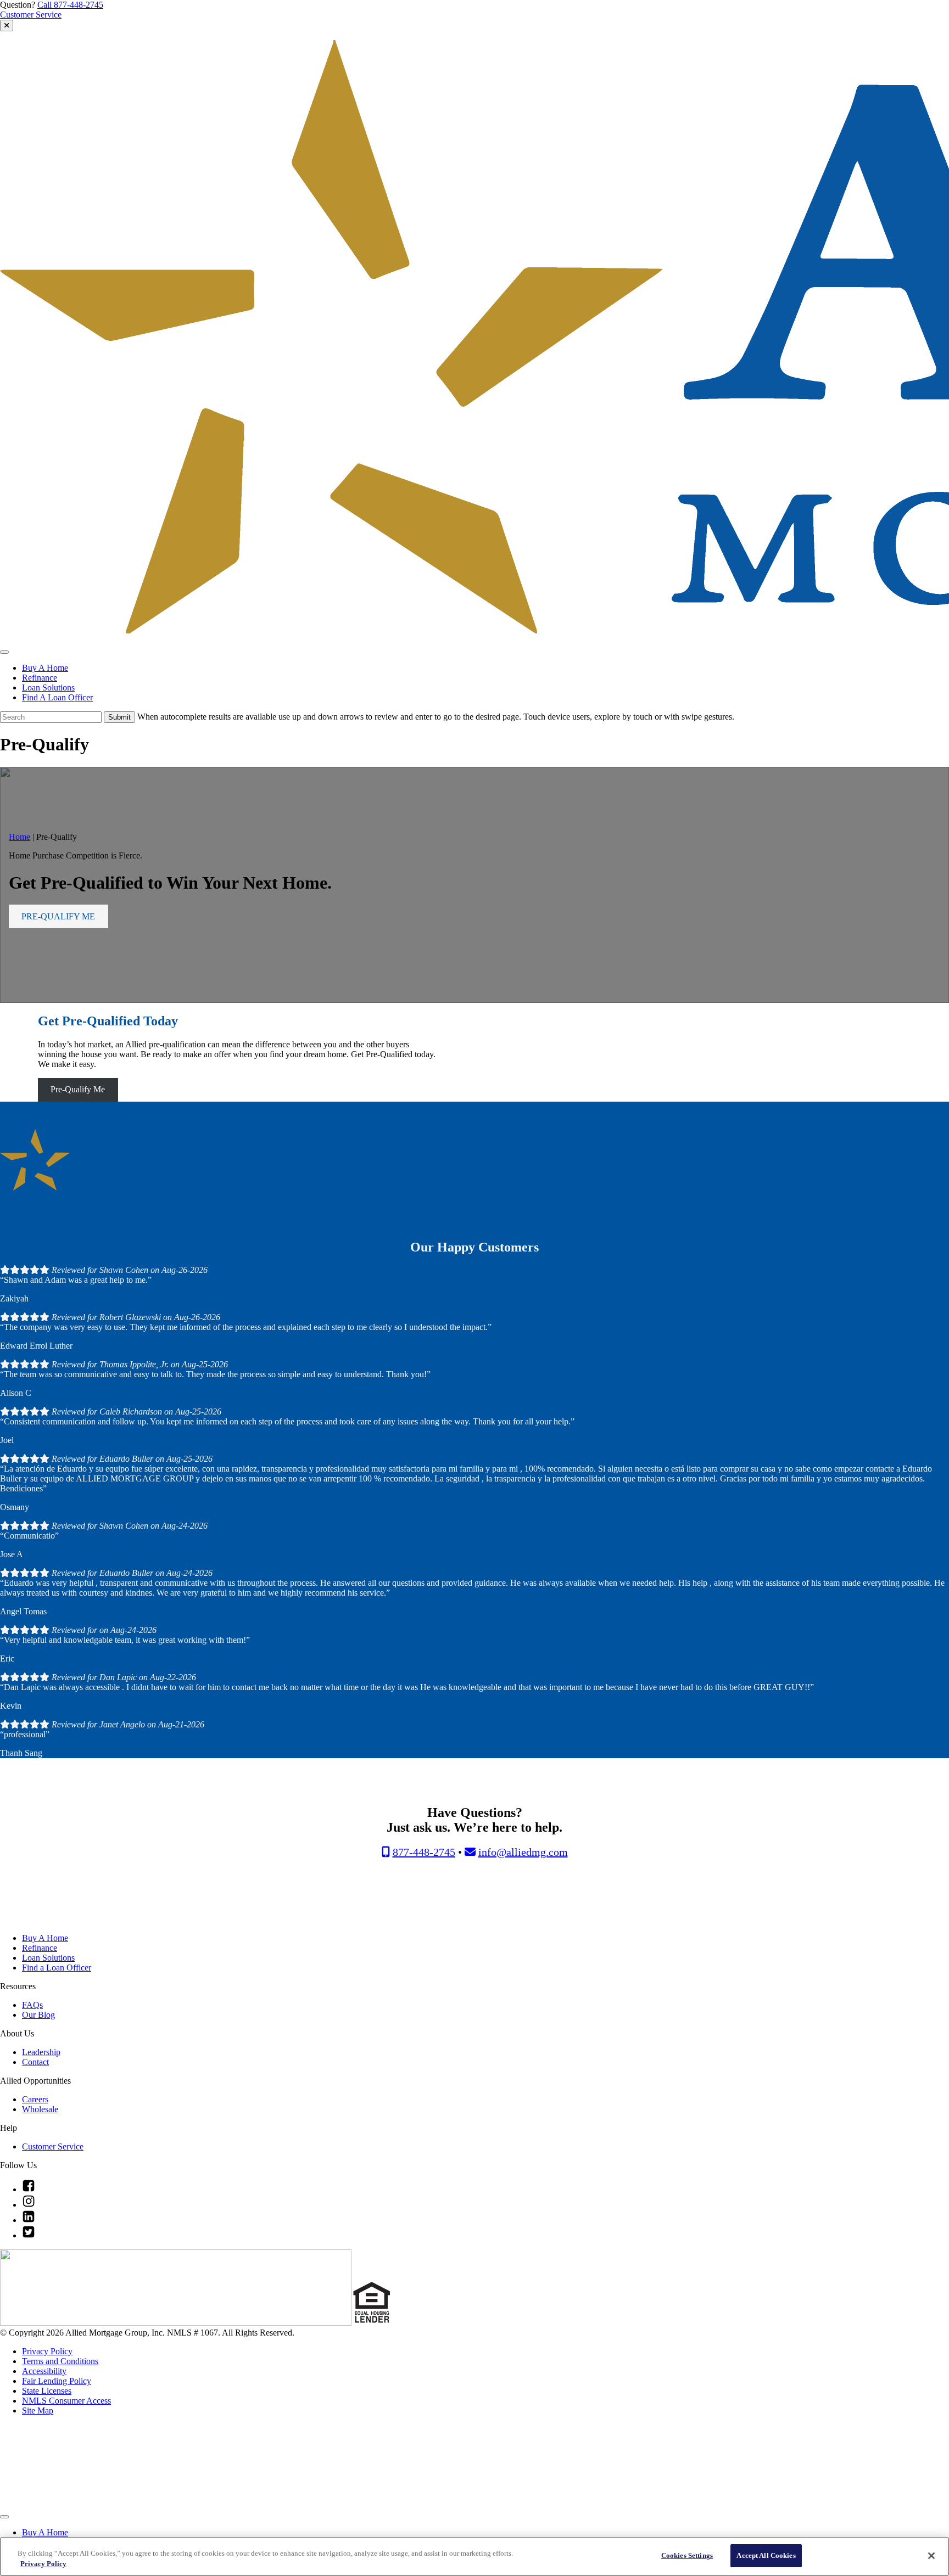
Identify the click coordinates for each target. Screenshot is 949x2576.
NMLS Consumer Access (66, 2401)
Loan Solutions (48, 688)
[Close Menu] (4, 2517)
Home (19, 837)
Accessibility (44, 2371)
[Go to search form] (7, 26)
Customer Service (31, 15)
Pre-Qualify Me (78, 1089)
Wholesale (40, 2109)
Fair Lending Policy (57, 2381)
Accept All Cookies (766, 2555)
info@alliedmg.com (523, 1852)
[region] (474, 2557)
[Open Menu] (4, 652)
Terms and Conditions (60, 2361)
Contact (35, 2062)
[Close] (931, 2556)
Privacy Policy (47, 2351)
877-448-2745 (424, 1852)
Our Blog (38, 2015)
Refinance (40, 678)
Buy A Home (45, 668)
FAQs (32, 2005)
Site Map (38, 2411)
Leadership (41, 2052)
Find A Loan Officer (57, 697)
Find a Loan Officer (57, 1968)
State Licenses (47, 2391)
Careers (35, 2099)
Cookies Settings (687, 2555)
